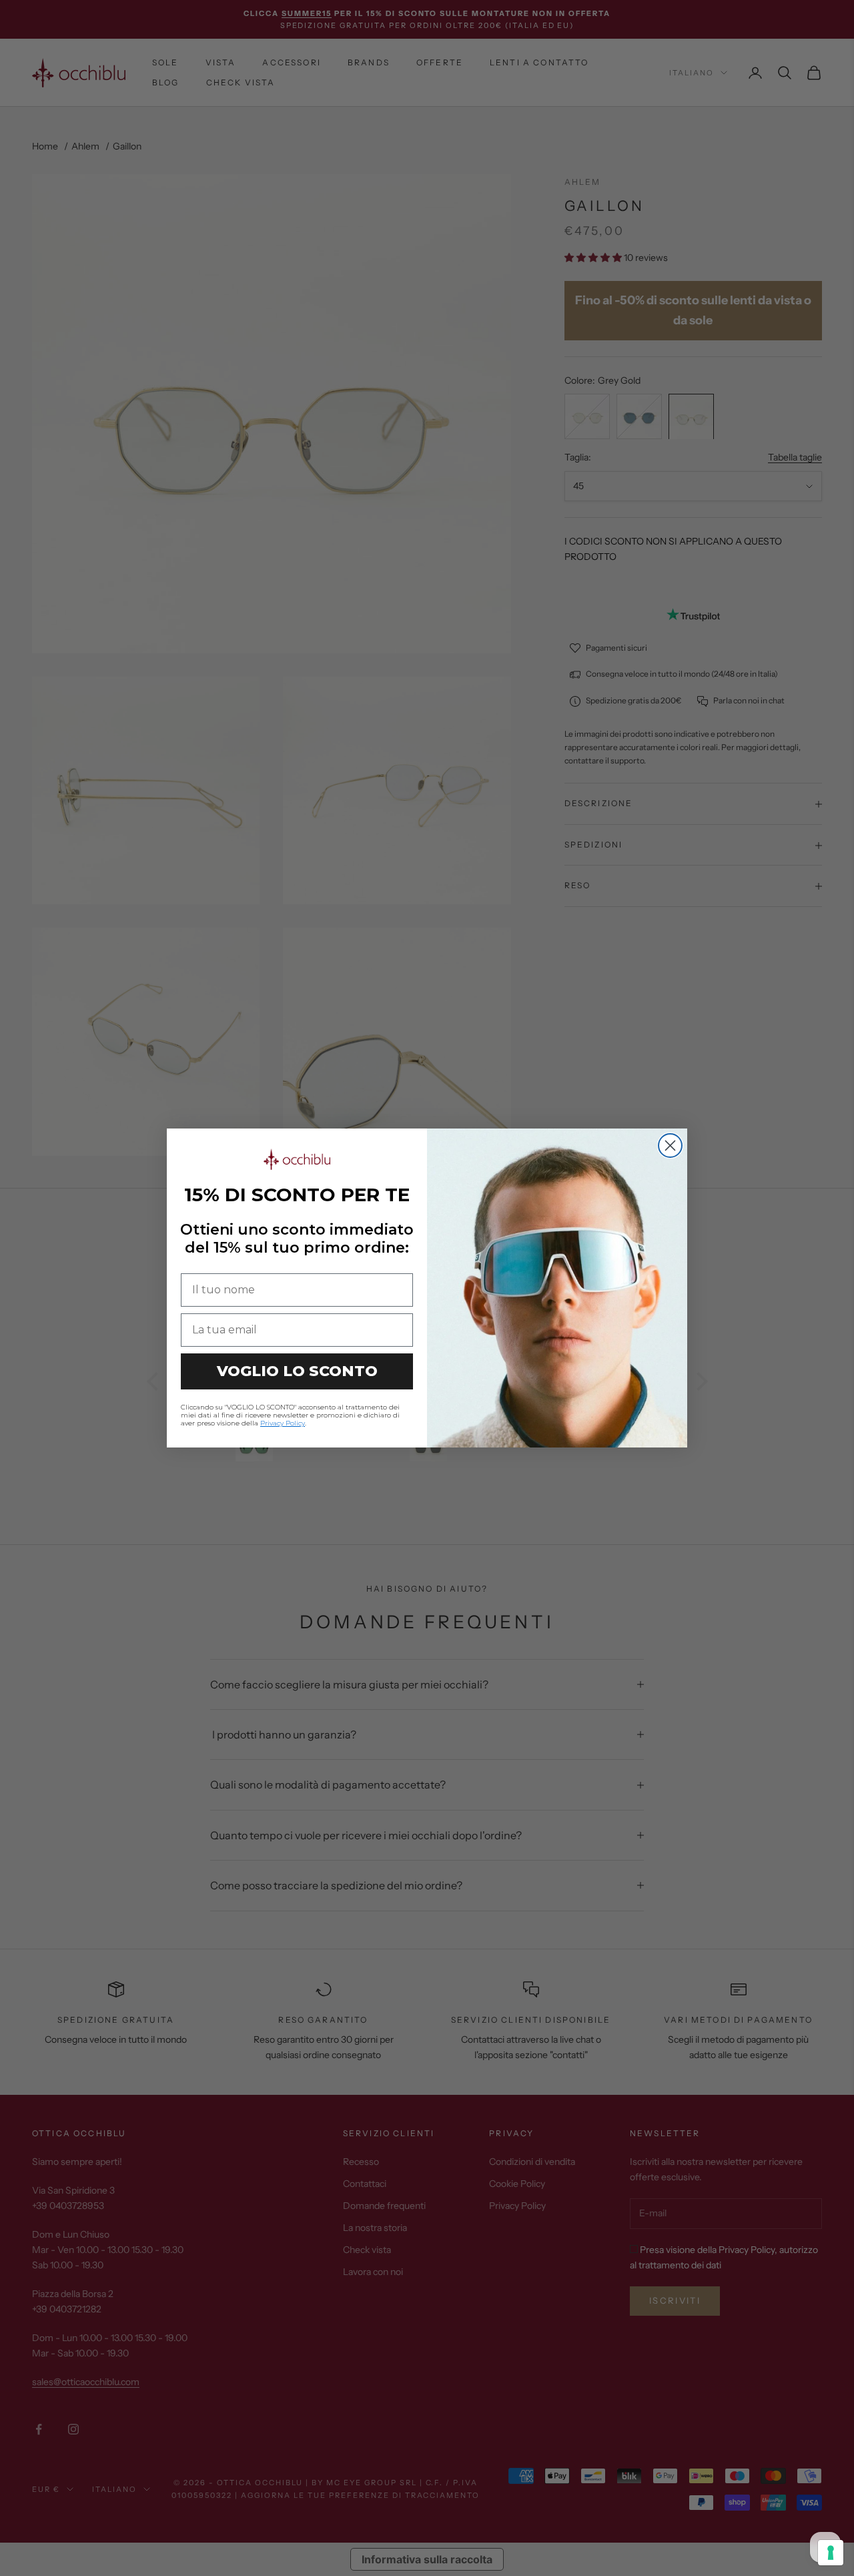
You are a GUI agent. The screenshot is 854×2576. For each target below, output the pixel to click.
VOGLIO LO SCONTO (297, 1371)
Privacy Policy (283, 1423)
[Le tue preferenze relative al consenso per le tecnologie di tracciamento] (831, 2553)
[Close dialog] (670, 1146)
